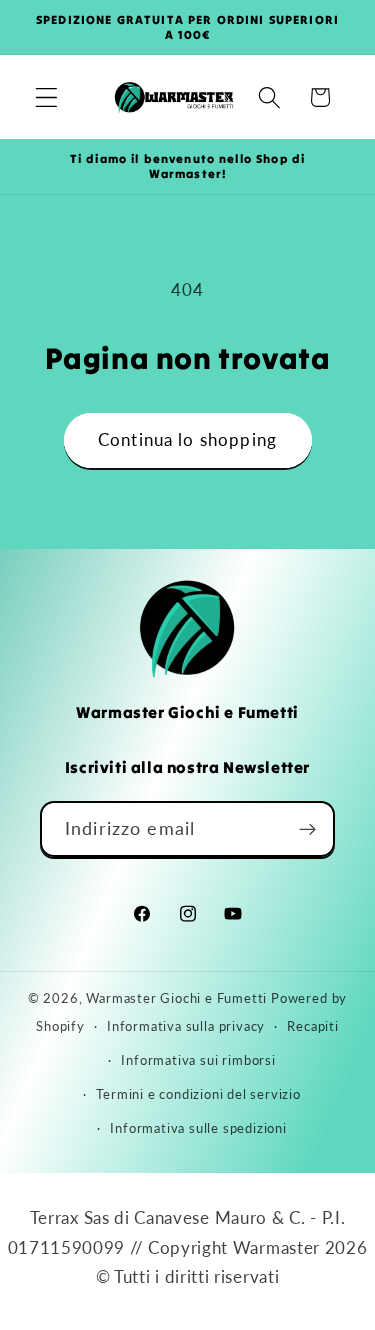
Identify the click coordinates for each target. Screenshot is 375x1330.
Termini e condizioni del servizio (198, 1094)
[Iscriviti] (307, 829)
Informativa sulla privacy (186, 1026)
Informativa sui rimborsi (198, 1060)
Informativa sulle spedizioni (198, 1128)
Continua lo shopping (187, 439)
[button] (46, 97)
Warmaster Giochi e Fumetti (176, 998)
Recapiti (312, 1026)
